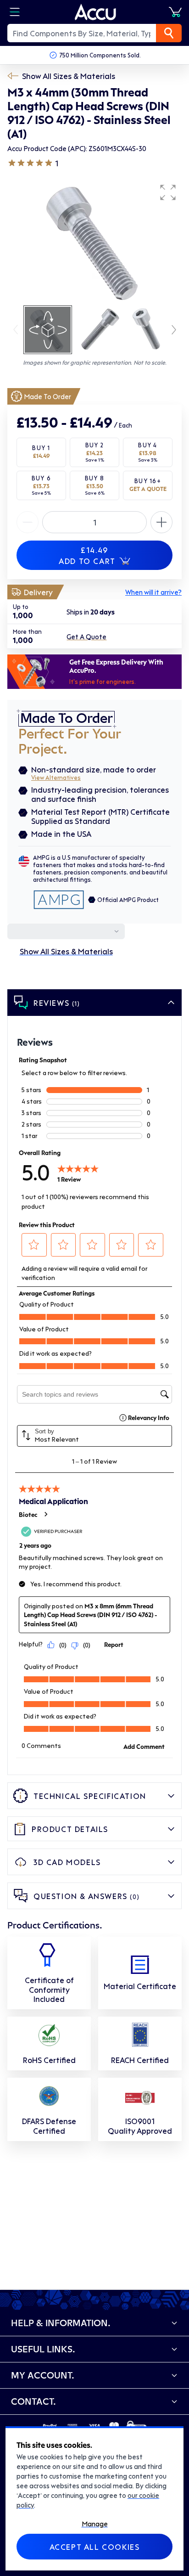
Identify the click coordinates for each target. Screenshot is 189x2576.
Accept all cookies (95, 2547)
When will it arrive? (153, 592)
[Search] (169, 33)
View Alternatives (56, 777)
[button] (168, 192)
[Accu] (95, 12)
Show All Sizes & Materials (69, 76)
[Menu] (15, 12)
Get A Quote (86, 637)
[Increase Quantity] (28, 522)
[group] (94, 242)
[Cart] (175, 12)
